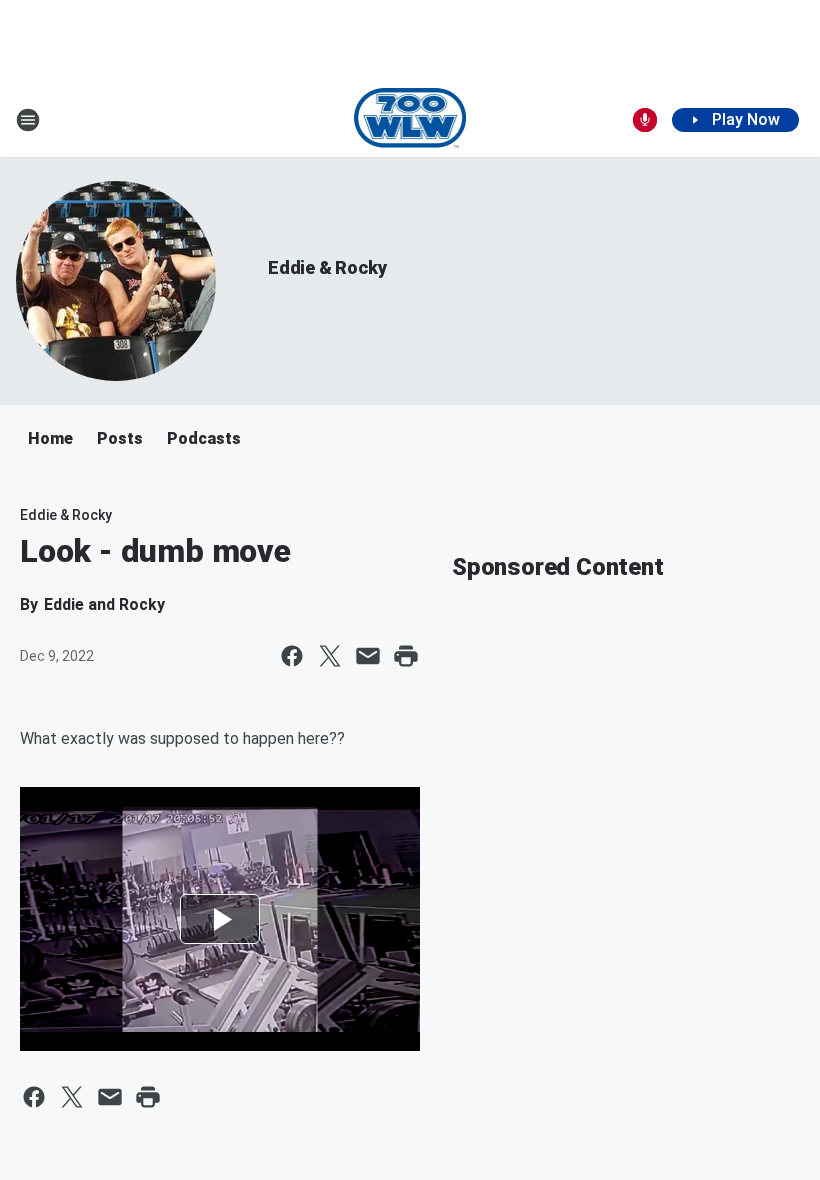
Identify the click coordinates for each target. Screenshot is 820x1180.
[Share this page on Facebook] (292, 656)
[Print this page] (406, 656)
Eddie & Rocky (327, 267)
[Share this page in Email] (368, 656)
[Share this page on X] (330, 656)
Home (50, 438)
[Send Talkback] (645, 120)
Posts (120, 438)
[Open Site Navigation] (28, 120)
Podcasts (204, 438)
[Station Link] (410, 120)
